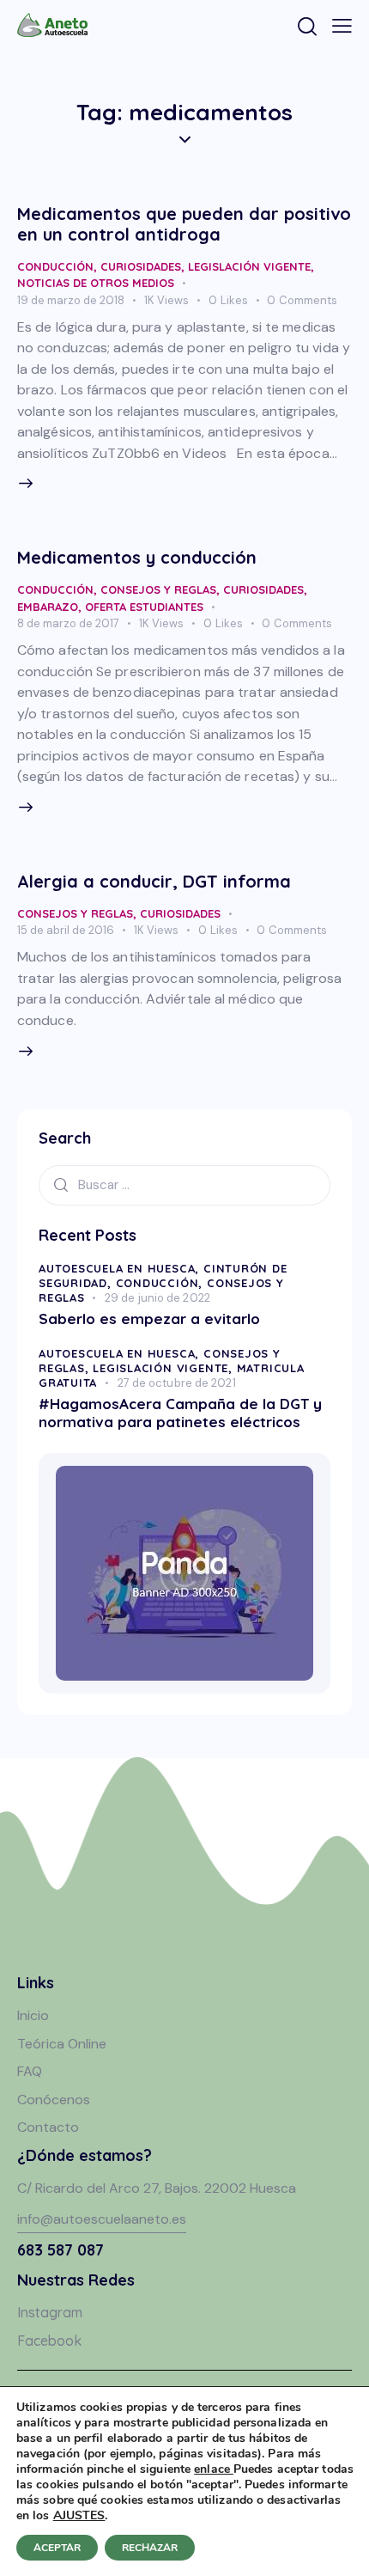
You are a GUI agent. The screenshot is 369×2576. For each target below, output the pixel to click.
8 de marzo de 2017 (68, 623)
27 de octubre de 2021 (177, 1383)
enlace (214, 2469)
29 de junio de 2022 (157, 1298)
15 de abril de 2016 (66, 930)
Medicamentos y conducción (137, 557)
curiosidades (141, 266)
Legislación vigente (249, 266)
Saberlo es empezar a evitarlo (149, 1319)
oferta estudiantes (144, 607)
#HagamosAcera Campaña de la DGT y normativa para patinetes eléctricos (180, 1413)
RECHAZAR (150, 2548)
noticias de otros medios (96, 283)
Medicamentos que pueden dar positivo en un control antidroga (184, 224)
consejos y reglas (158, 589)
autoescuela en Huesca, (121, 1268)
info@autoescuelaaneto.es (102, 2219)
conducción (55, 266)
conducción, (161, 1283)
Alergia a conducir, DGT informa (154, 881)
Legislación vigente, (164, 1368)
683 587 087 (60, 2250)
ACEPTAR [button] (57, 2548)
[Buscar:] (184, 1184)
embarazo (48, 607)
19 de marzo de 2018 (71, 300)
